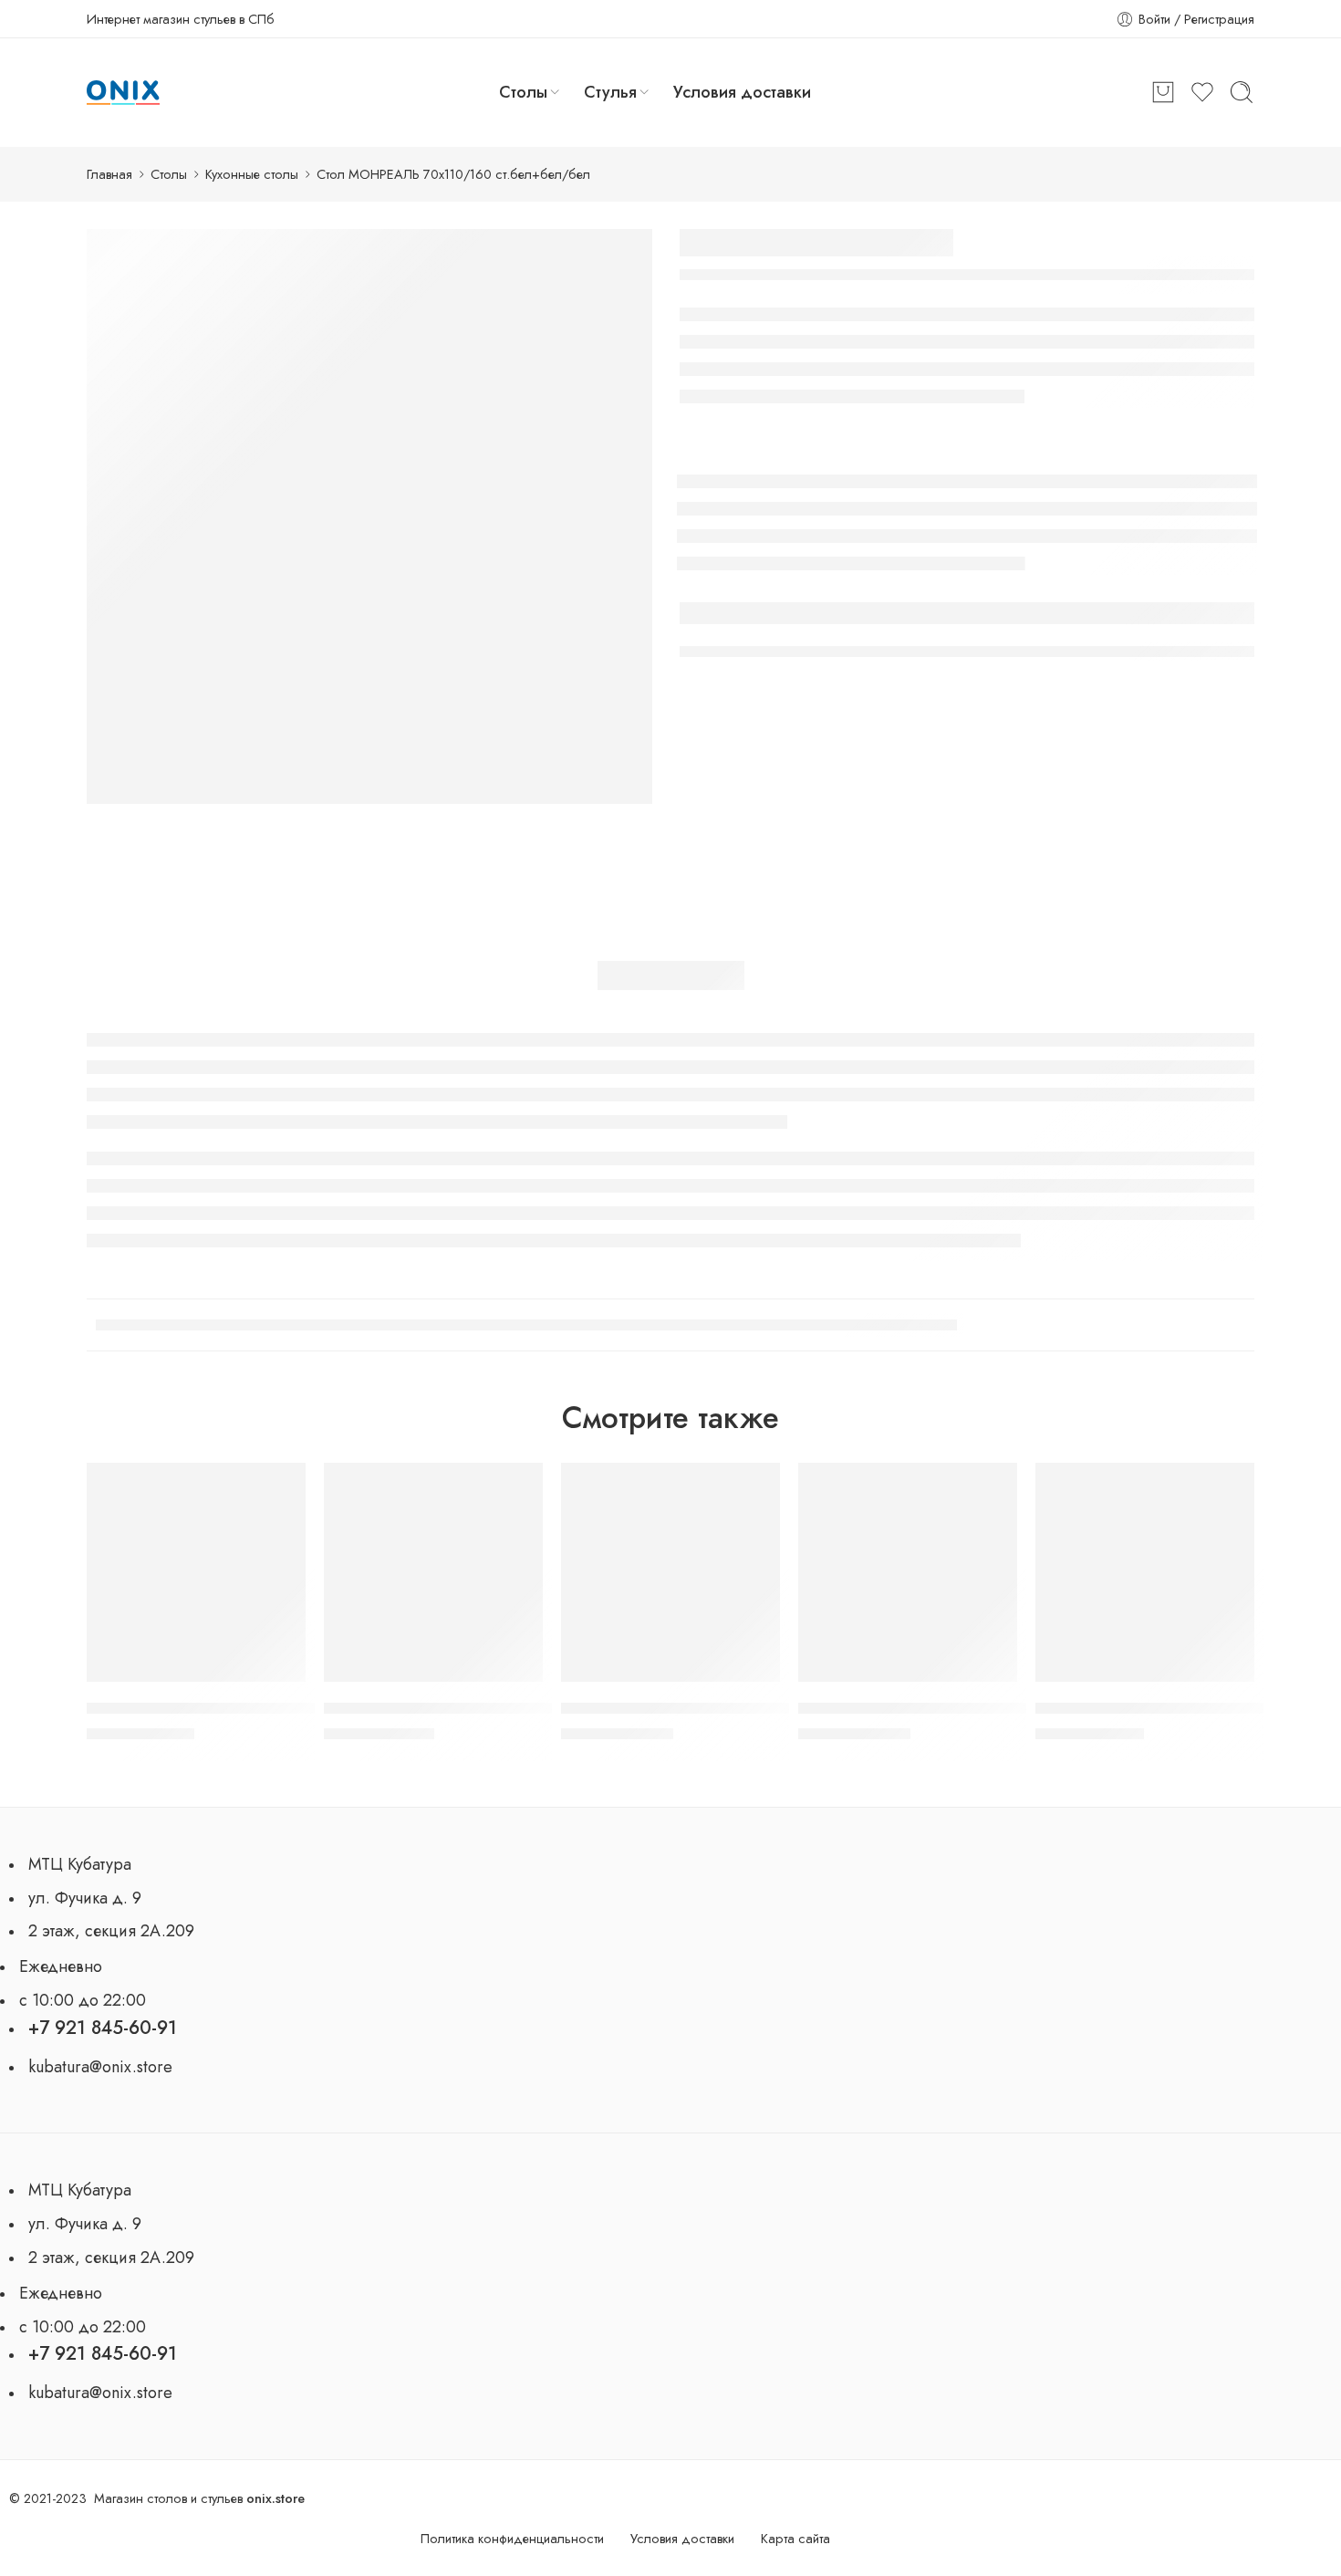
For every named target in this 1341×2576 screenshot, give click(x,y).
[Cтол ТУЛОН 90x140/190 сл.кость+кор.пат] (433, 1572)
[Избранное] (283, 1486)
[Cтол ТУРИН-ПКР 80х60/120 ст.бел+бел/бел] (196, 1572)
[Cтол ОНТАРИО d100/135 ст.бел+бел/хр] (908, 1572)
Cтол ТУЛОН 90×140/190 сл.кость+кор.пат (471, 1708)
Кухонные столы (252, 174)
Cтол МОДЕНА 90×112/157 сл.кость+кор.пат (1187, 1708)
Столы (523, 92)
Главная (109, 174)
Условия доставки (742, 92)
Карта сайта (795, 2538)
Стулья (610, 92)
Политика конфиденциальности (512, 2538)
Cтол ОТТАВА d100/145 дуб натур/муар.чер (711, 1708)
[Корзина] (1163, 92)
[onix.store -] (123, 93)
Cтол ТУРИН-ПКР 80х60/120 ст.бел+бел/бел (244, 1708)
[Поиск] (1242, 92)
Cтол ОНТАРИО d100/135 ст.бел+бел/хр (940, 1708)
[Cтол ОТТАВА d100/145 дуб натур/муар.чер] (670, 1572)
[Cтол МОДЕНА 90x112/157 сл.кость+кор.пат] (1145, 1572)
